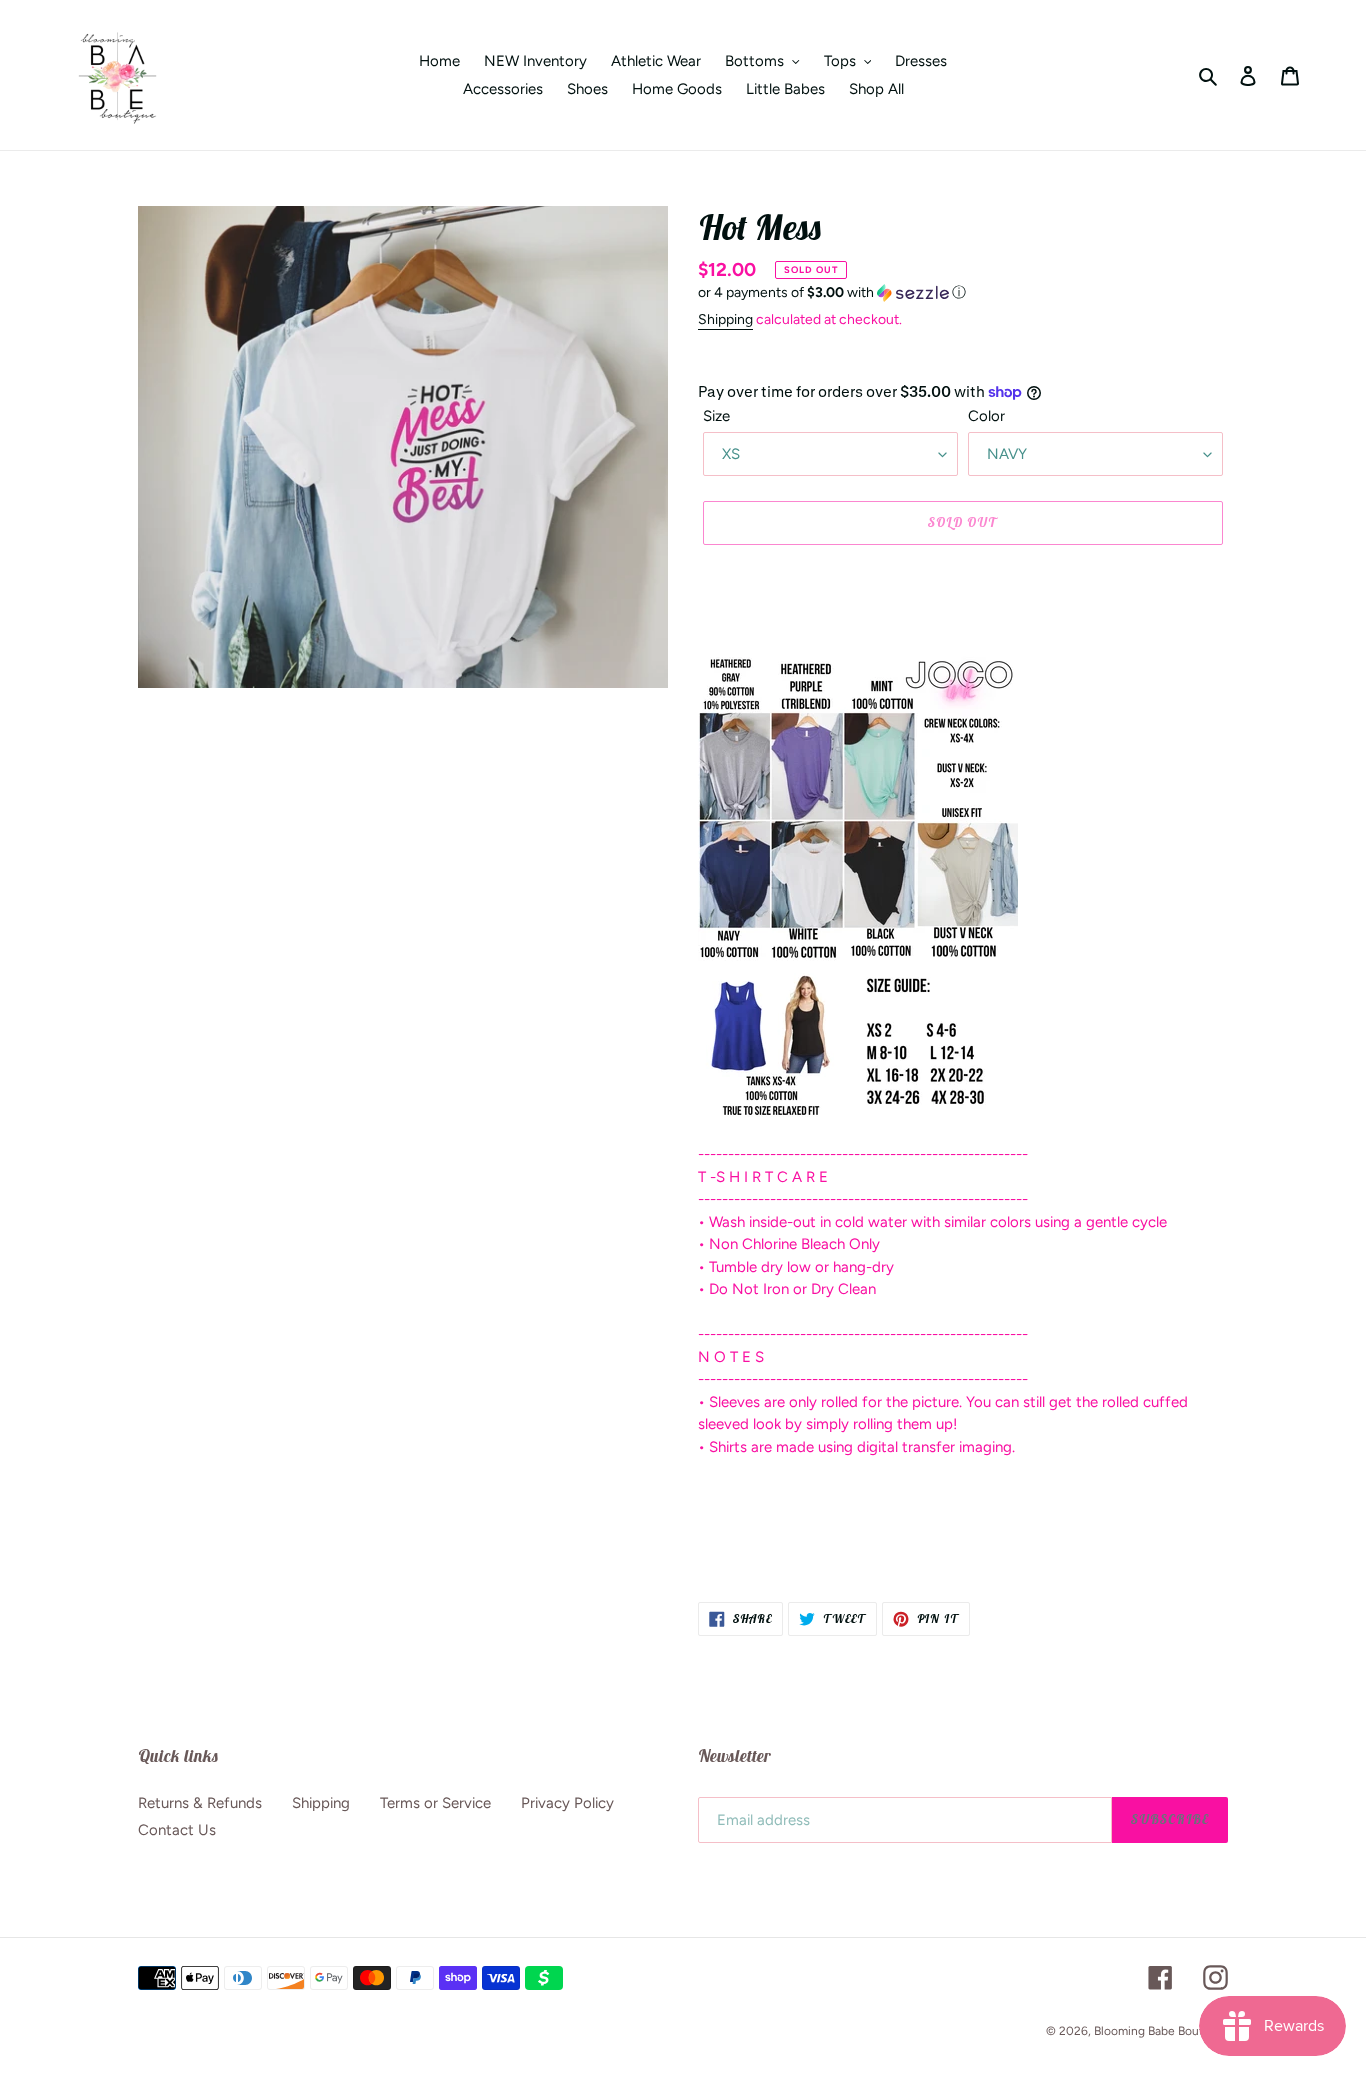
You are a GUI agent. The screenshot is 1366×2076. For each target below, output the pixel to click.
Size (716, 416)
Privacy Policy (567, 1803)
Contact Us (177, 1830)
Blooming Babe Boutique (1161, 2031)
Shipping (725, 319)
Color (986, 416)
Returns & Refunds (200, 1803)
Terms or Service (435, 1803)
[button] (832, 293)
